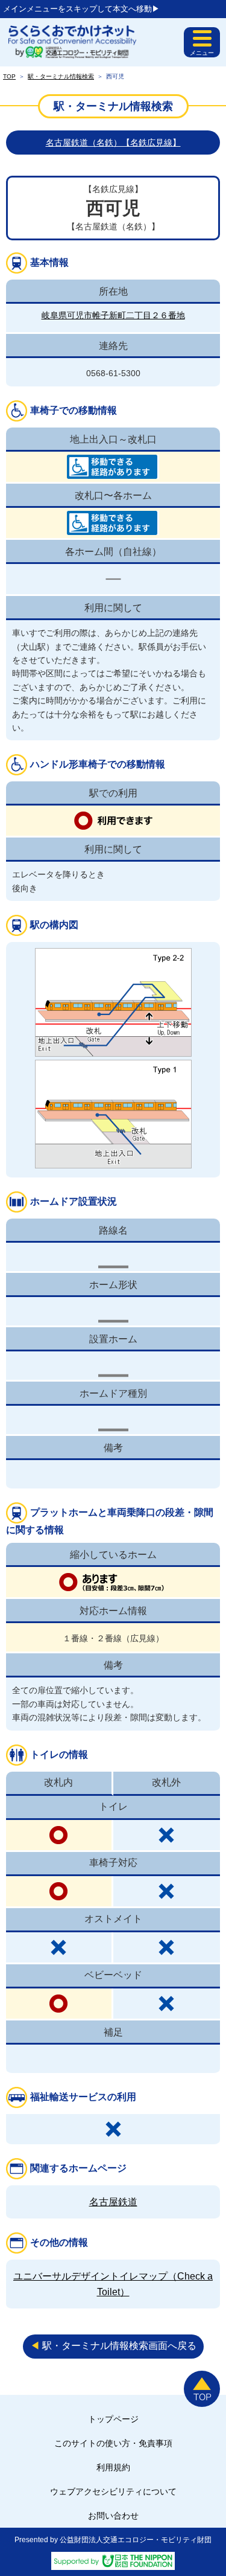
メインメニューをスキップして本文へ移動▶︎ (81, 9)
